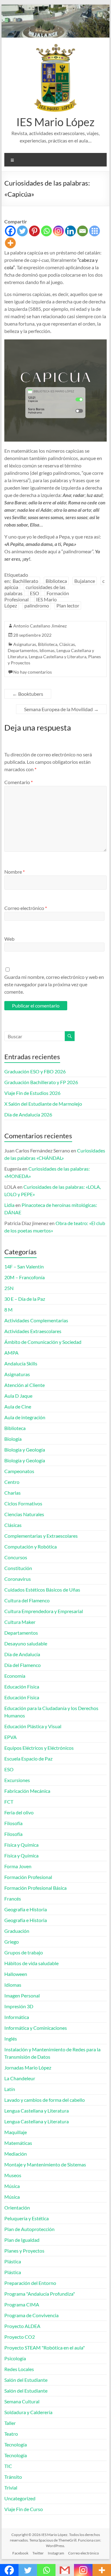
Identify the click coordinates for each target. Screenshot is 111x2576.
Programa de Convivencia (31, 2315)
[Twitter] (22, 231)
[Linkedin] (70, 231)
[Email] (82, 231)
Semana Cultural (22, 2401)
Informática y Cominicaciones (36, 2028)
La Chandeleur (20, 2078)
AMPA (11, 1353)
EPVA (10, 1737)
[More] (10, 243)
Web (9, 939)
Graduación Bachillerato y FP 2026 (41, 1082)
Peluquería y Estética (27, 2218)
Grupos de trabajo (24, 1952)
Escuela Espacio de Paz (28, 1759)
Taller (10, 2423)
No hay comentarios (33, 672)
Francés (13, 1899)
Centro (12, 1482)
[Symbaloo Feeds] (95, 231)
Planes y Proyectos (24, 2251)
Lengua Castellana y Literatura (58, 657)
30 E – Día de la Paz (25, 1299)
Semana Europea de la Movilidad (61, 709)
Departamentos (23, 650)
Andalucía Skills (21, 1363)
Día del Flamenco (23, 1665)
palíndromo (37, 605)
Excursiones (17, 1780)
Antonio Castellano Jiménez (40, 626)
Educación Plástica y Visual (33, 1726)
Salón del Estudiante (26, 2380)
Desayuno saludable (26, 1643)
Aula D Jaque (18, 1396)
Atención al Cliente (25, 1385)
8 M (8, 1310)
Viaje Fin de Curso (24, 2509)
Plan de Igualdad (22, 2240)
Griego (12, 1942)
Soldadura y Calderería (28, 2412)
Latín (10, 2089)
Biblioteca (56, 581)
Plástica (13, 2261)
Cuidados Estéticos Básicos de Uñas (42, 1590)
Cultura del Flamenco (27, 1600)
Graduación (17, 1931)
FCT (9, 1802)
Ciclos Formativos (23, 1503)
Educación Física (22, 1687)
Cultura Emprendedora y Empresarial (44, 1611)
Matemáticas (18, 2143)
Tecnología (16, 2444)
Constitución (18, 1568)
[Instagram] (58, 231)
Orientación (17, 2207)
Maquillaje (16, 2132)
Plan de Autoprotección (29, 2229)
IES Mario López (55, 122)
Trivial (11, 2488)
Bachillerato (25, 581)
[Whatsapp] (46, 231)
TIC (8, 2466)
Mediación (16, 2154)
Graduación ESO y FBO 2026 (35, 1071)
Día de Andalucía (22, 1654)
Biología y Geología (25, 1450)
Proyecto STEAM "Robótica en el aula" (45, 2348)
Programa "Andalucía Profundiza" (40, 2294)
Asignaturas (25, 644)
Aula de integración (25, 1417)
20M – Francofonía (25, 1277)
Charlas (12, 1493)
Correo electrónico (26, 908)
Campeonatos (19, 1471)
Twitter (38, 2553)
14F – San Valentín (24, 1266)
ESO (35, 593)
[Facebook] (10, 231)
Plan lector (68, 605)
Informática (17, 2017)
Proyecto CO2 (20, 2337)
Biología (13, 1439)
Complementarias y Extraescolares (41, 1536)
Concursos (16, 1557)
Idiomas (47, 650)
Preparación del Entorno (30, 2283)
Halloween (16, 1974)
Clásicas (67, 644)
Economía (15, 1676)
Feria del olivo (19, 1812)
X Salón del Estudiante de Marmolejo (43, 1104)
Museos (13, 2175)
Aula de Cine (18, 1406)
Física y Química (21, 1845)
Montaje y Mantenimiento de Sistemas (45, 2164)
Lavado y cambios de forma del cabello (45, 2100)
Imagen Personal (22, 1995)
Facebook (20, 2553)
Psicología (15, 2358)
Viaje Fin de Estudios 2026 (32, 1093)
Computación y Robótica (31, 1546)
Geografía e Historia (26, 1909)
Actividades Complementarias (36, 1320)
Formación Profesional (28, 1877)
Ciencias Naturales (24, 1514)
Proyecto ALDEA (22, 2326)
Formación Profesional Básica (35, 1888)
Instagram (56, 2553)
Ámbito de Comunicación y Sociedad (43, 1342)
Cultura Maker (20, 1622)
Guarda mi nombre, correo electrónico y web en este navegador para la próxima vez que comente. (54, 984)
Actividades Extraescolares (33, 1331)
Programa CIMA (22, 2304)
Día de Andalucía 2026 (28, 1114)
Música (12, 2186)
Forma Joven (18, 1866)
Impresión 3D (19, 2006)
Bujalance (85, 581)
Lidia (9, 1205)
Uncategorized (20, 2498)
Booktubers (28, 694)
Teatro (11, 2434)
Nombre (14, 872)
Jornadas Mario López (28, 2067)
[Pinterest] (34, 231)
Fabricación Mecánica (27, 1791)
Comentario (18, 782)
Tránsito (13, 2477)
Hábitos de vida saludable (31, 1963)
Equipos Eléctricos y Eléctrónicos (39, 1748)
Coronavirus (18, 1579)
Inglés (11, 2039)
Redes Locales (19, 2369)
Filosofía (13, 1823)
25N (9, 1288)
